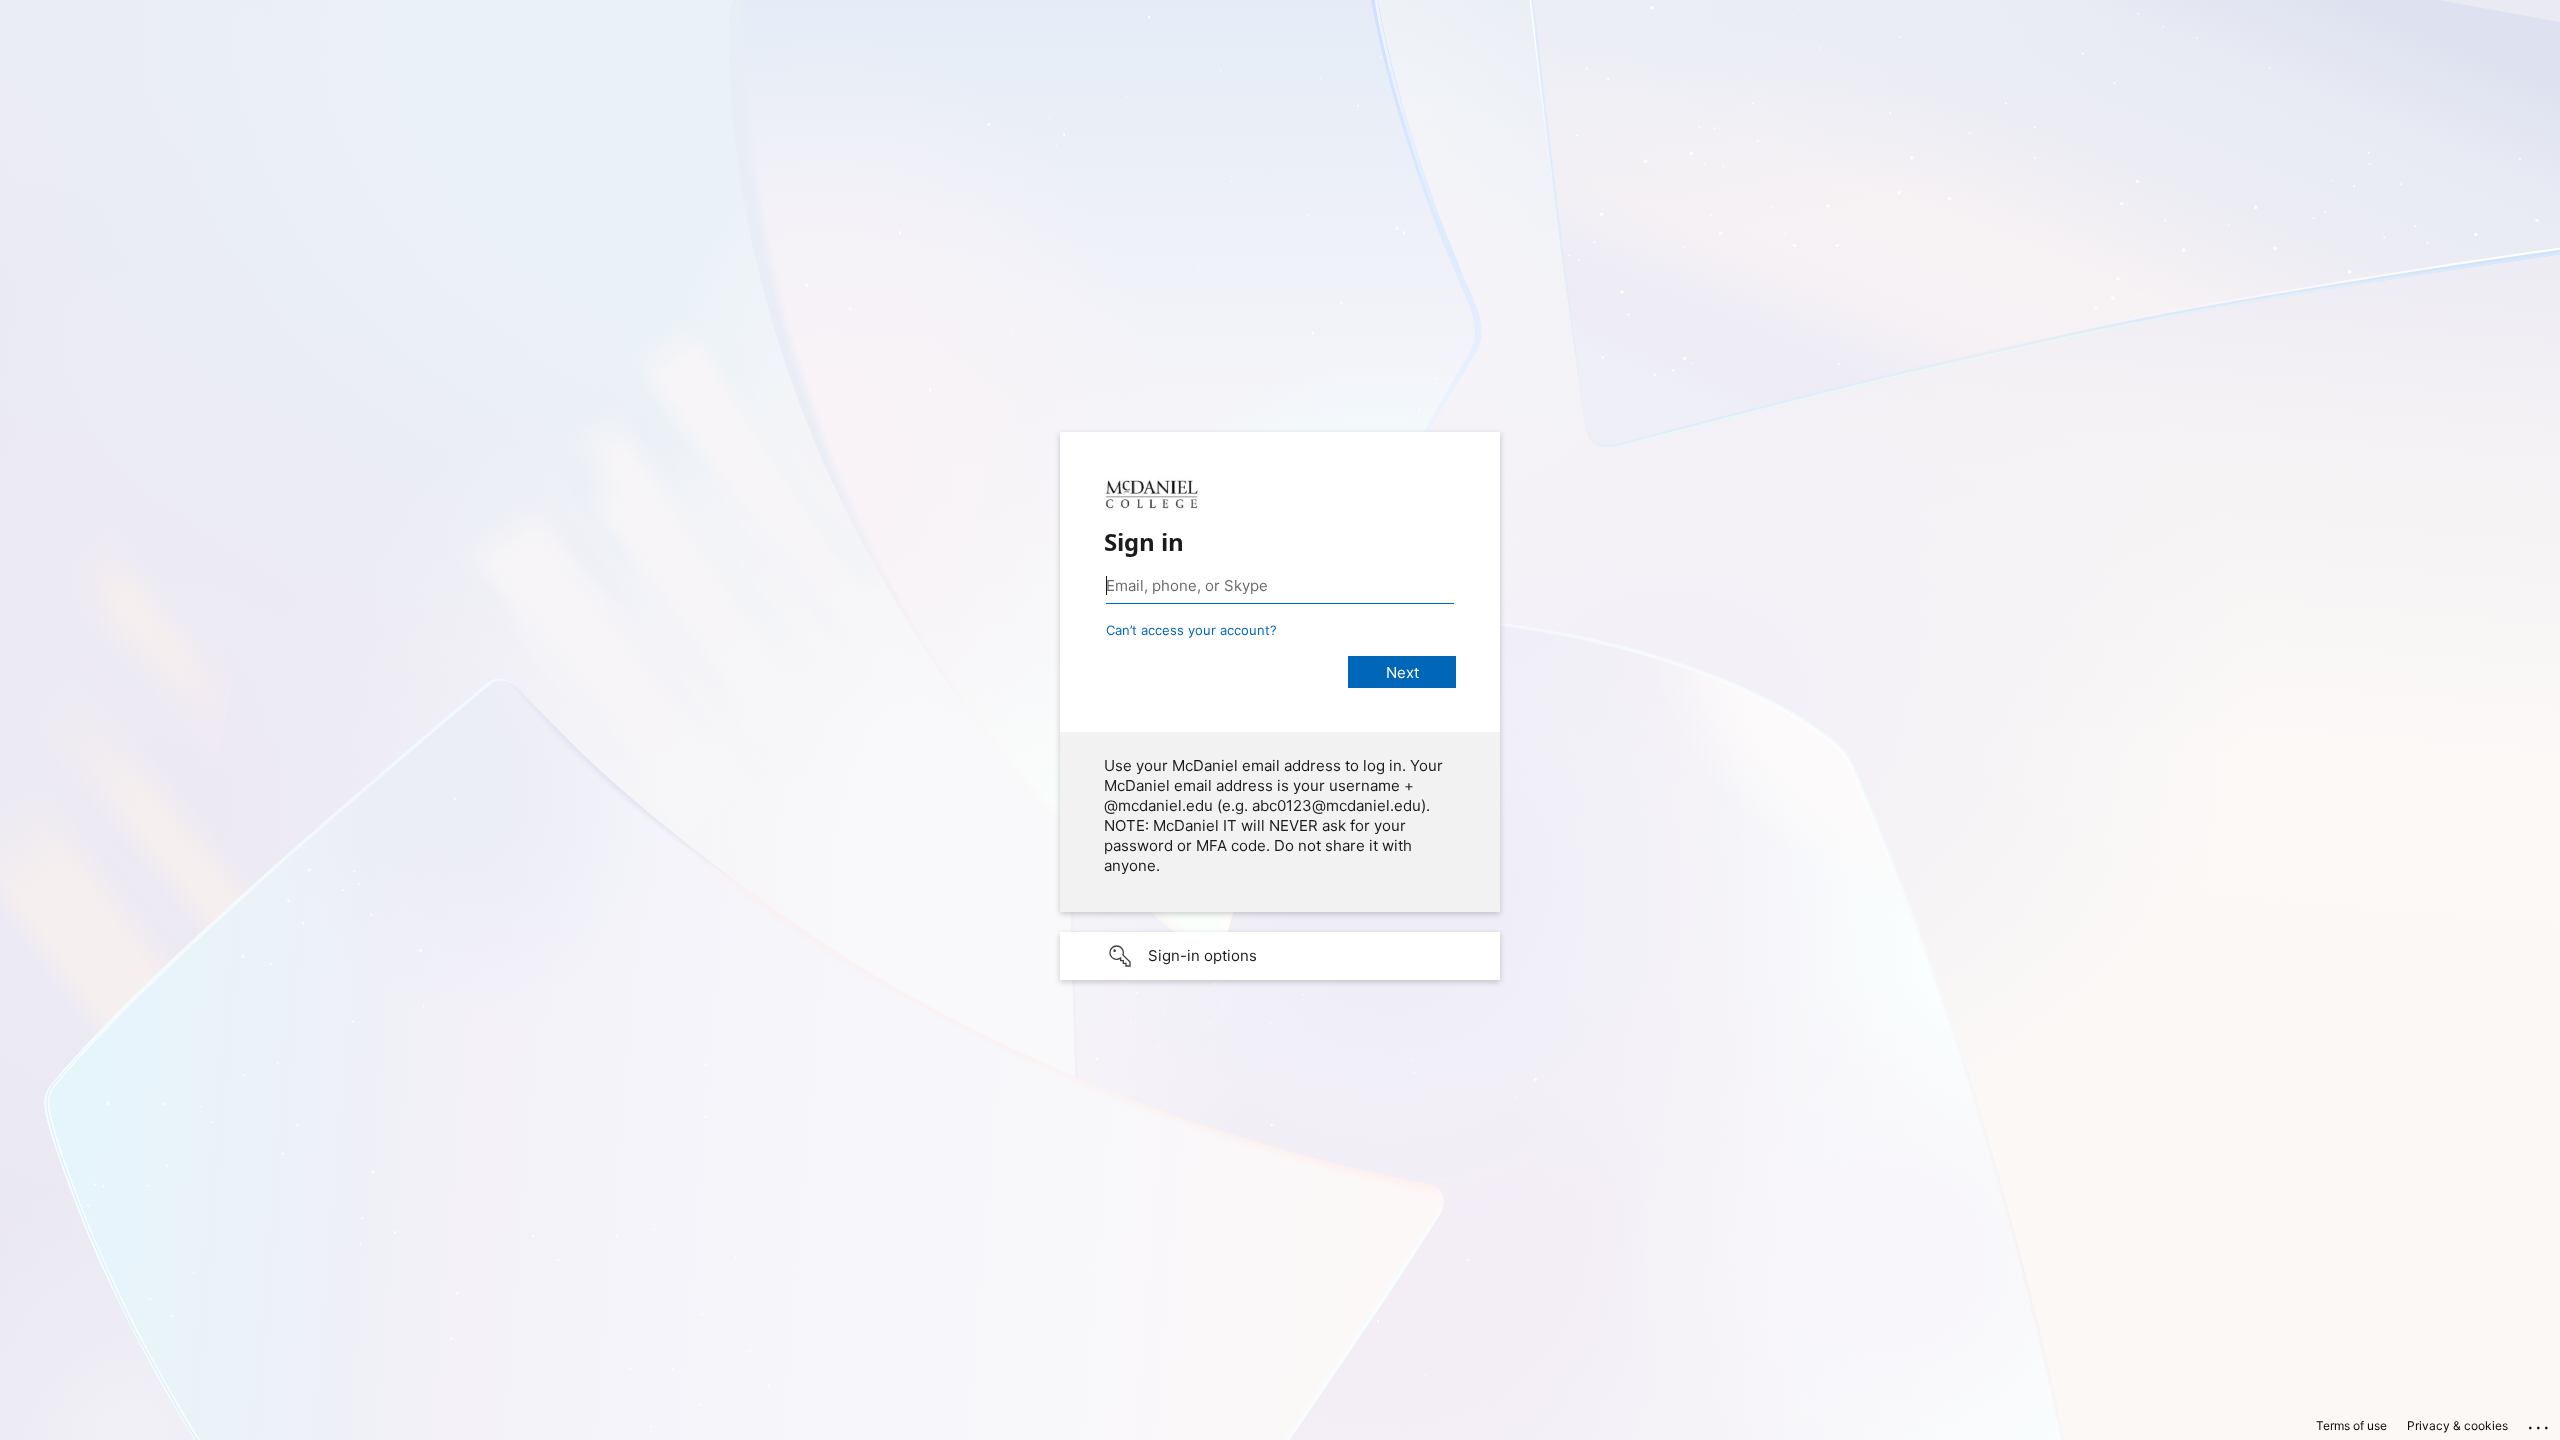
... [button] (2540, 1423)
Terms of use (2351, 1425)
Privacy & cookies (2457, 1425)
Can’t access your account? (1191, 630)
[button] (1280, 956)
